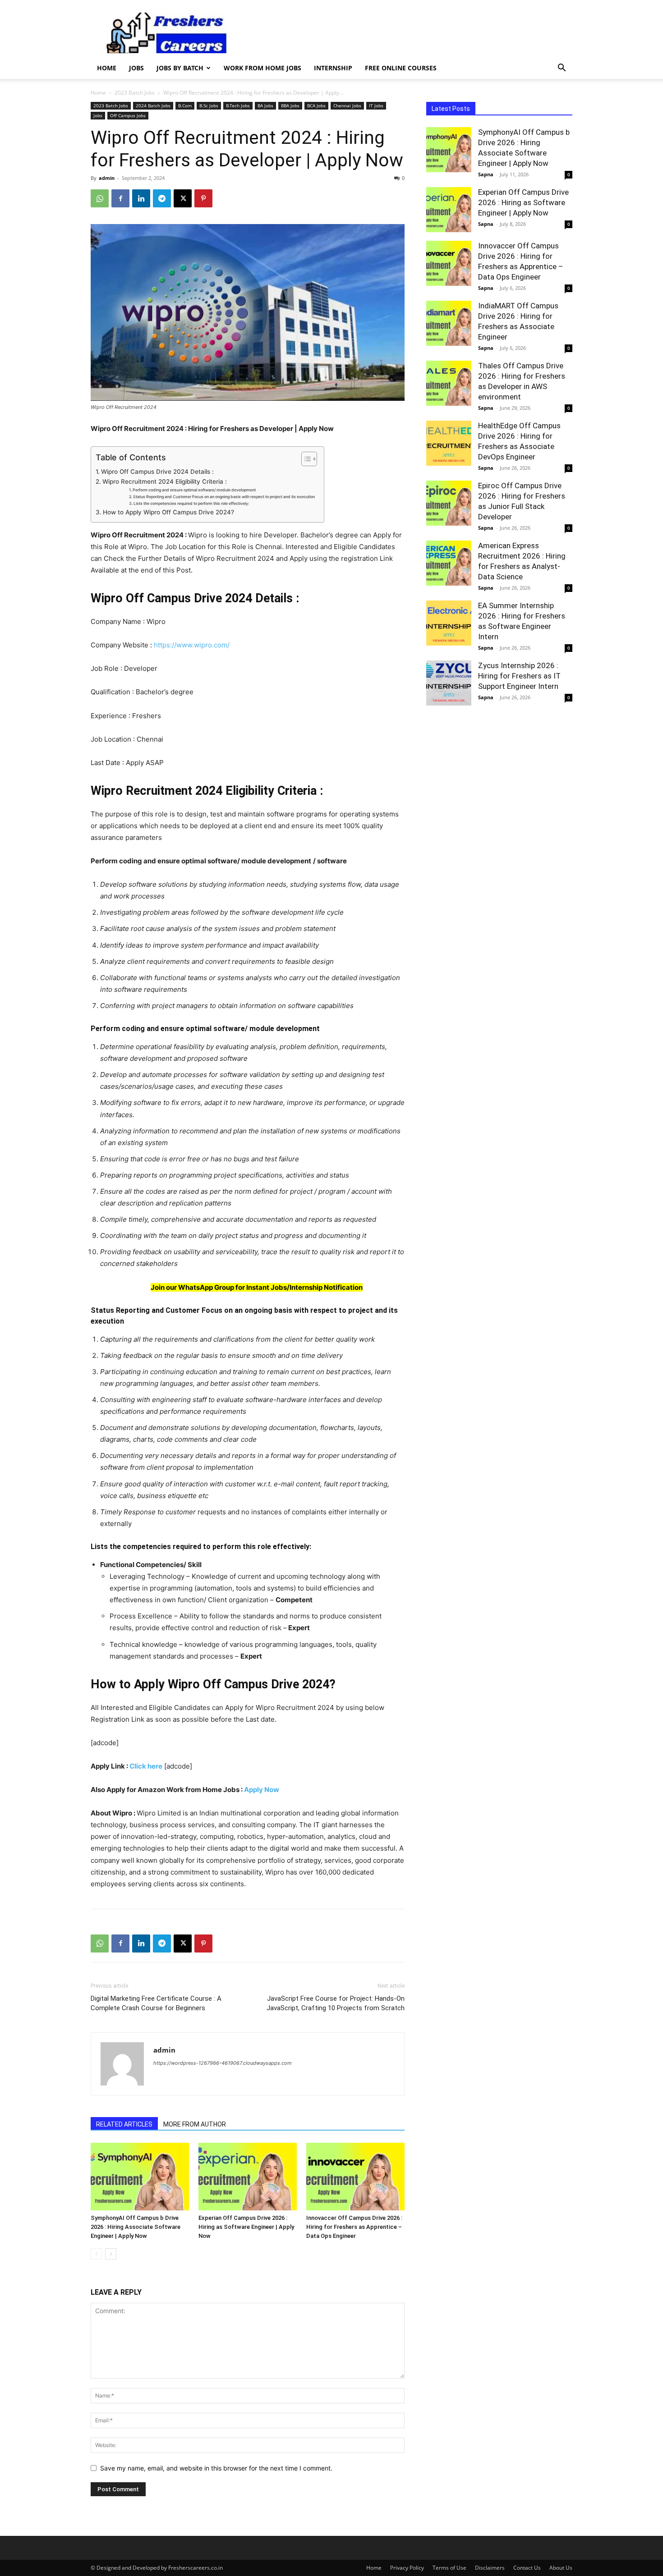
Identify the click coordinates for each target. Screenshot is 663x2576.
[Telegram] (162, 198)
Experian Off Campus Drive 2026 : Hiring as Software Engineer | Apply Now (246, 2227)
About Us (561, 2568)
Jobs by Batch (180, 68)
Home (107, 68)
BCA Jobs (316, 105)
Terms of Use (449, 2568)
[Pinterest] (203, 198)
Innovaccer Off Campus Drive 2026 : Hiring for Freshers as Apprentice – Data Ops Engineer (354, 2227)
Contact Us (527, 2568)
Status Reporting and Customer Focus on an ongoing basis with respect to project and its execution (224, 497)
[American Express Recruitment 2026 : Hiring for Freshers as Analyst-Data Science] (449, 563)
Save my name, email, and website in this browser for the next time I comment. (216, 2468)
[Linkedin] (141, 198)
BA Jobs (265, 105)
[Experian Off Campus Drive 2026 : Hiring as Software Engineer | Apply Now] (248, 2177)
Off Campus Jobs (128, 115)
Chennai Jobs (347, 105)
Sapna (486, 174)
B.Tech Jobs (238, 105)
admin (107, 178)
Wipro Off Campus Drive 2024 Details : (157, 472)
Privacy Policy (407, 2568)
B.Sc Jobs (209, 105)
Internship (333, 68)
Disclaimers (490, 2568)
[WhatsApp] (100, 198)
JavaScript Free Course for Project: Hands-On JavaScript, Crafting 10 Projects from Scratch (336, 2003)
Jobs (136, 68)
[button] (562, 69)
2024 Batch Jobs (153, 105)
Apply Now (262, 1790)
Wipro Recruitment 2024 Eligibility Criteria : (165, 481)
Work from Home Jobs (262, 68)
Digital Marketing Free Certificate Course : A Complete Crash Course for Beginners (156, 2003)
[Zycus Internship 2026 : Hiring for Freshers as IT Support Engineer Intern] (449, 683)
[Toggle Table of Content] (305, 459)
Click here (146, 1766)
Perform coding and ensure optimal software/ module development (194, 490)
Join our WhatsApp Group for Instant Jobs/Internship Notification (257, 1287)
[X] (183, 198)
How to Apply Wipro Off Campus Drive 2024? (168, 512)
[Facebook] (120, 198)
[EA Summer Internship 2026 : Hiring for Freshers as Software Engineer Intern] (449, 623)
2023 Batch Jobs (135, 93)
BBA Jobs (290, 105)
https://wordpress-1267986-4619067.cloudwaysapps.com (223, 2063)
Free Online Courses (401, 68)
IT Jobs (376, 105)
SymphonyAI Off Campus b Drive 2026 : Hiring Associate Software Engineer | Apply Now (136, 2227)
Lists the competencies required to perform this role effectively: (191, 503)
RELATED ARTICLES (124, 2124)
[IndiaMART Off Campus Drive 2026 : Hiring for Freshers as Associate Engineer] (449, 323)
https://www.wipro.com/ (192, 645)
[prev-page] (96, 2254)
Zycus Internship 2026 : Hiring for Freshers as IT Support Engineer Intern (519, 676)
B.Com (185, 105)
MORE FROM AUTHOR (195, 2124)
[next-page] (111, 2254)
